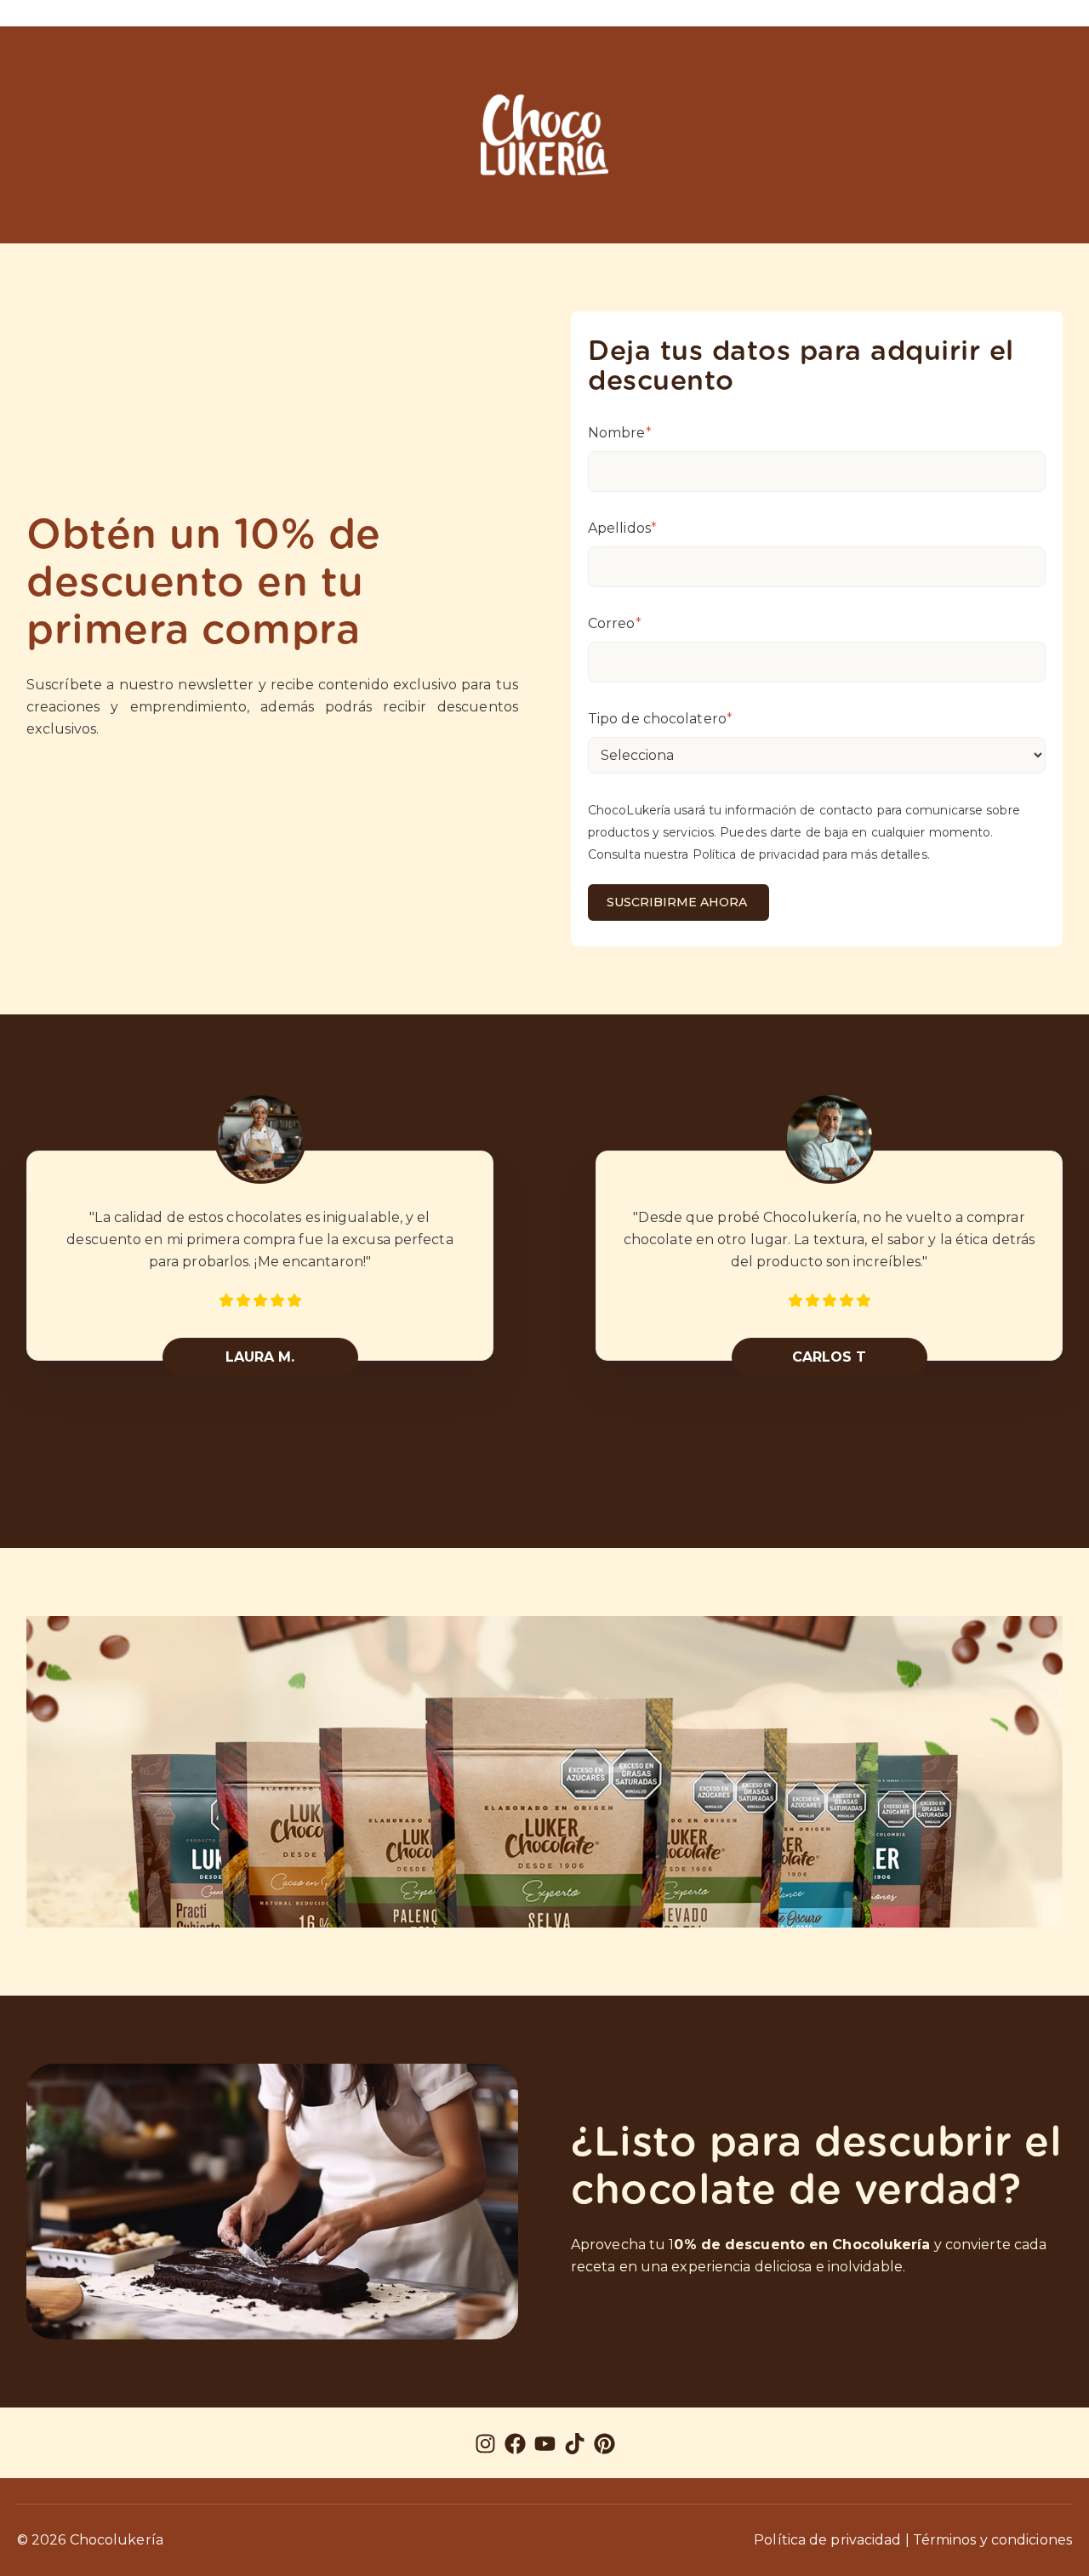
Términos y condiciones (992, 2540)
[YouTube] (545, 2447)
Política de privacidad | (831, 2540)
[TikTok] (575, 2447)
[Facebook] (515, 2447)
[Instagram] (485, 2447)
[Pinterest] (604, 2447)
